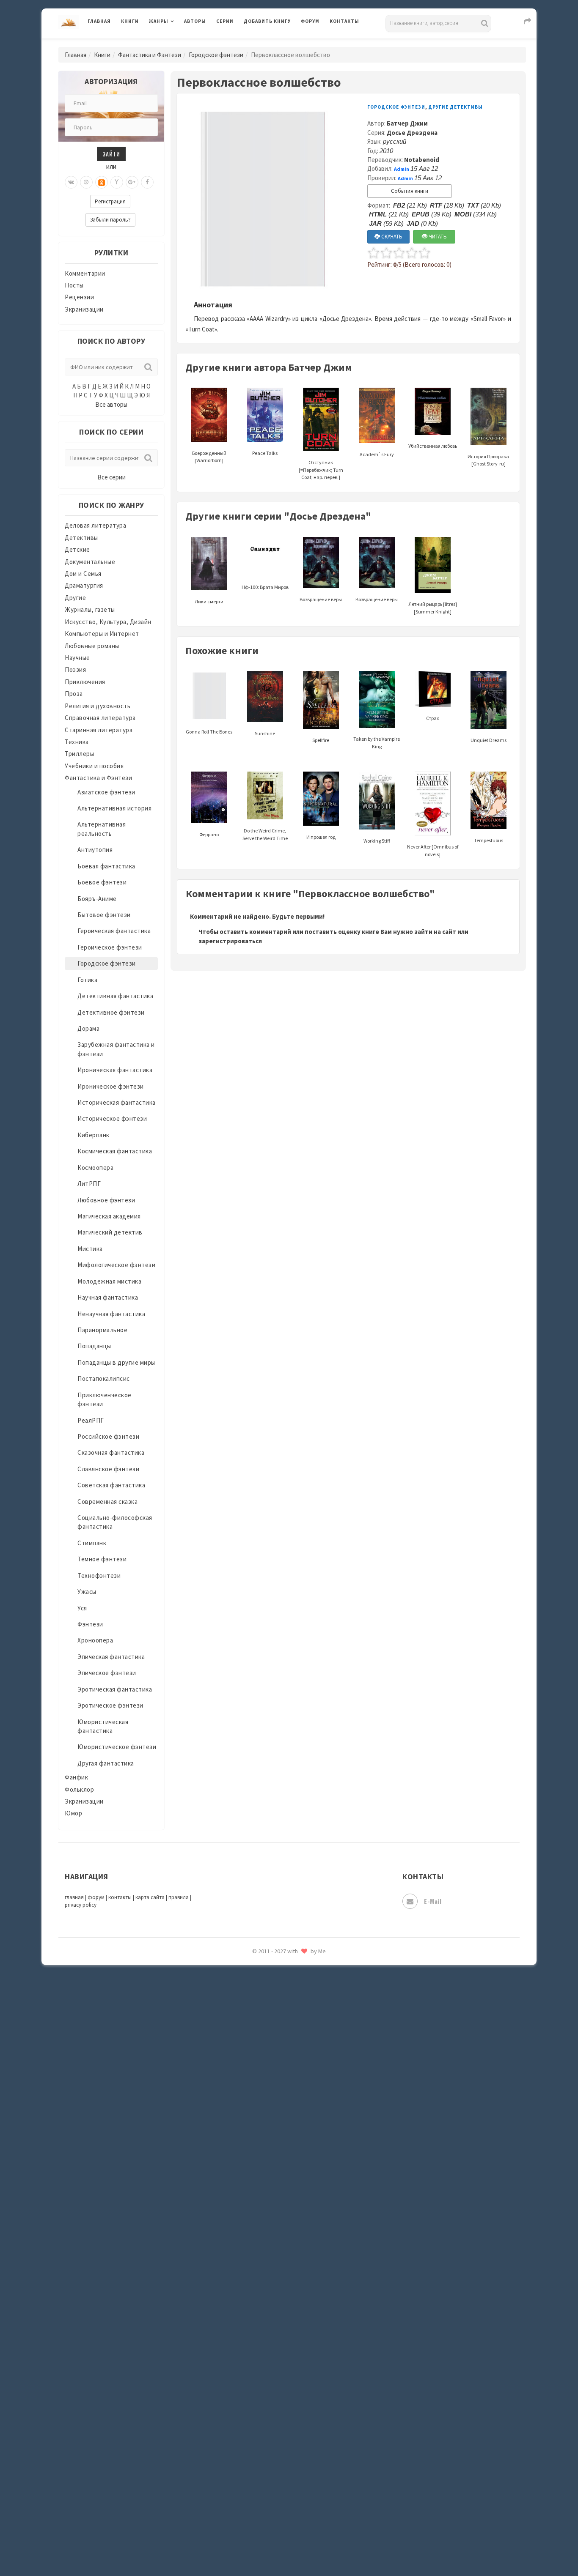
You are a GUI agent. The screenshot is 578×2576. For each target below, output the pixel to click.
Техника (77, 742)
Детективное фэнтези (111, 1012)
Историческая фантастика (117, 1102)
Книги (130, 21)
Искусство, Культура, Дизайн (108, 622)
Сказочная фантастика (111, 1452)
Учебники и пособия (94, 766)
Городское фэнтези (216, 55)
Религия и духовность (98, 706)
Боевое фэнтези (102, 882)
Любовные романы (92, 646)
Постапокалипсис (104, 1378)
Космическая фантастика (115, 1151)
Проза (74, 694)
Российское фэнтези (108, 1436)
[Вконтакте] (71, 182)
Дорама (88, 1028)
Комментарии (85, 273)
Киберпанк (94, 1135)
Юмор (73, 1813)
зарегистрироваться (230, 941)
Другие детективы (456, 107)
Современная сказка (107, 1502)
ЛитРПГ (89, 1184)
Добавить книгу (267, 21)
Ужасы (87, 1592)
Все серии (111, 477)
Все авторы (111, 404)
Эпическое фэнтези (107, 1673)
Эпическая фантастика (111, 1657)
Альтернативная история (114, 808)
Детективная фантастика (115, 996)
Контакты (344, 21)
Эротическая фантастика (115, 1689)
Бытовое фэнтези (104, 915)
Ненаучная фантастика (111, 1314)
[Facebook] (147, 182)
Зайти (111, 154)
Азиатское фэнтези (106, 792)
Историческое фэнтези (112, 1118)
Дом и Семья (83, 574)
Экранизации (84, 309)
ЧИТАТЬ (437, 237)
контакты (120, 1897)
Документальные (90, 562)
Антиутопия (95, 850)
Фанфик (76, 1777)
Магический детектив (110, 1232)
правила (179, 1897)
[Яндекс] (117, 182)
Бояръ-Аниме (97, 899)
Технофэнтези (99, 1575)
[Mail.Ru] (86, 182)
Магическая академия (109, 1216)
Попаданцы (94, 1346)
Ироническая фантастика (115, 1070)
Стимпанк (92, 1543)
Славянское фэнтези (108, 1469)
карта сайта (150, 1897)
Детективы (81, 538)
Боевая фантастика (106, 866)
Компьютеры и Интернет (102, 634)
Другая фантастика (106, 1763)
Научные (77, 658)
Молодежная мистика (109, 1281)
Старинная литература (99, 730)
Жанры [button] (159, 21)
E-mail (433, 1901)
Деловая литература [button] (179, 43)
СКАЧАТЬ (391, 237)
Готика (87, 980)
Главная (99, 21)
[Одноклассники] (102, 182)
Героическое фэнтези (110, 947)
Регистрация (110, 201)
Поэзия (75, 669)
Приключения (85, 682)
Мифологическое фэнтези (116, 1265)
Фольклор (79, 1789)
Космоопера (95, 1168)
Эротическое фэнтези (110, 1705)
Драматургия (84, 585)
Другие (75, 598)
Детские (77, 549)
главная (74, 1897)
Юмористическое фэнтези (117, 1747)
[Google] (132, 182)
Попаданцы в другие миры (116, 1362)
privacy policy (81, 1905)
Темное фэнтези (102, 1559)
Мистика (90, 1249)
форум (96, 1897)
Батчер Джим (407, 123)
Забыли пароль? (110, 220)
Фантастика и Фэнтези (150, 55)
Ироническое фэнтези (111, 1086)
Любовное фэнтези (106, 1200)
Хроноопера (95, 1640)
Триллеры (79, 754)
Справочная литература (100, 718)
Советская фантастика (111, 1485)
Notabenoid (422, 160)
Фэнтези (90, 1624)
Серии (225, 21)
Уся (82, 1608)
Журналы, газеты (90, 609)
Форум (310, 21)
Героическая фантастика (114, 931)
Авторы (195, 21)
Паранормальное (102, 1330)
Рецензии (79, 297)
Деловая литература (274, 43)
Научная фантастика (108, 1297)
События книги (410, 191)
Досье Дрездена (412, 133)
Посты (74, 285)
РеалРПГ (91, 1420)
